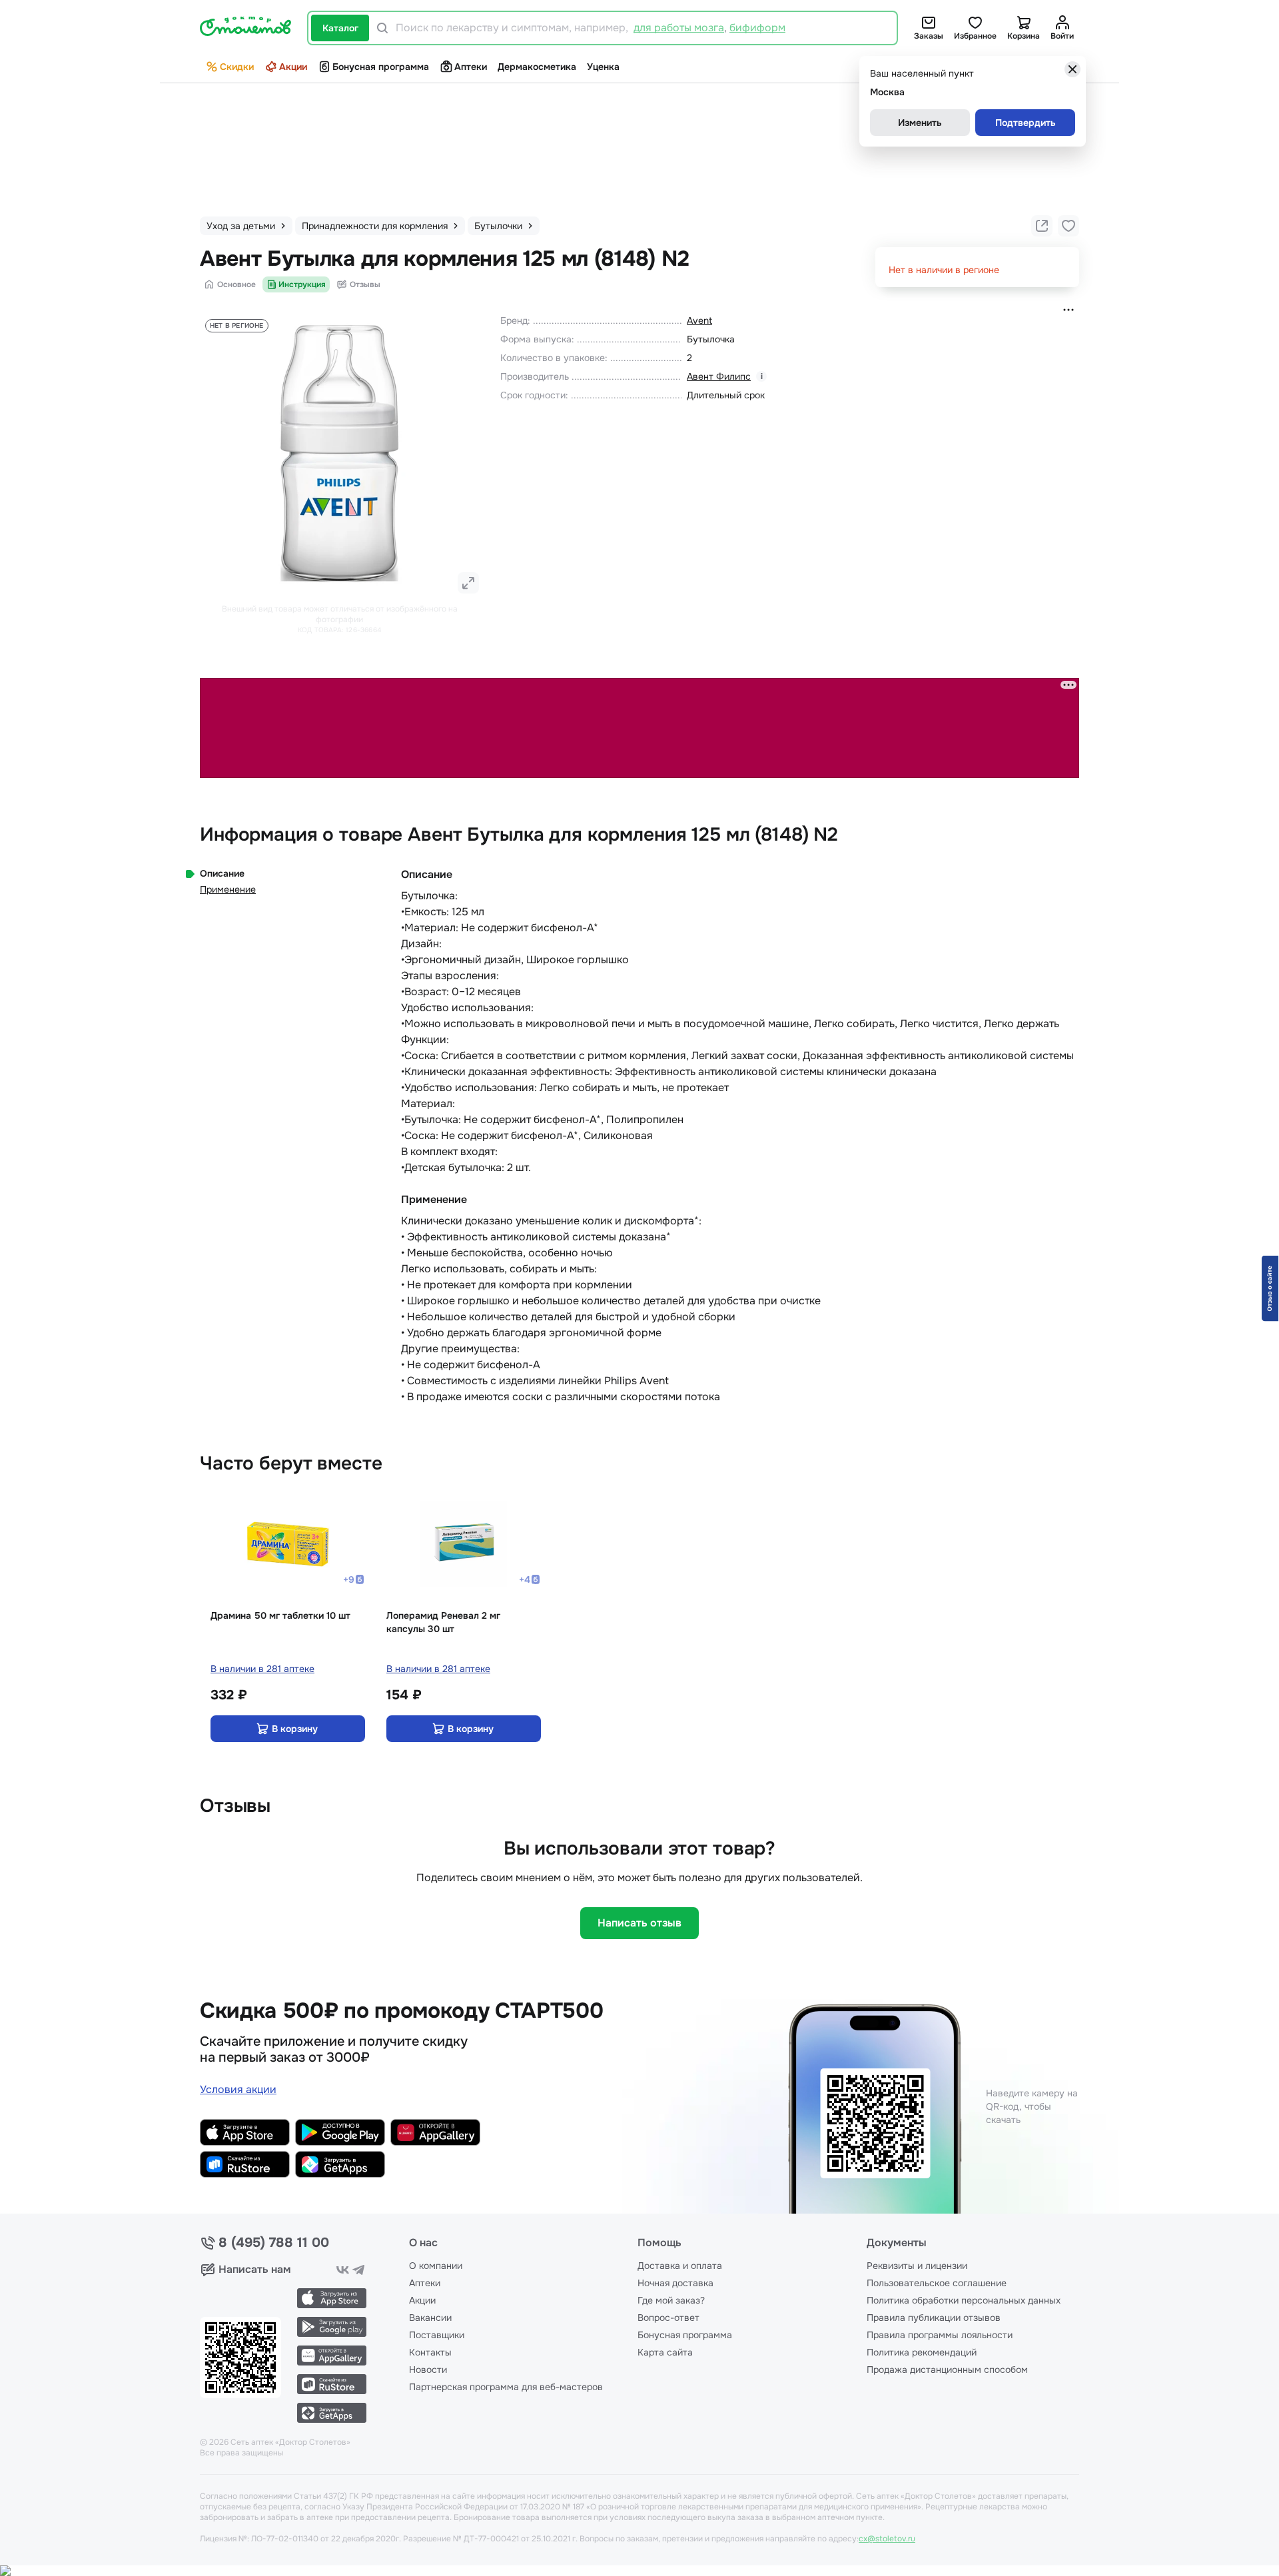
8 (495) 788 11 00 (274, 2243)
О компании (436, 2266)
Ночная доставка (675, 2283)
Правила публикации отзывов (934, 2318)
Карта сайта (665, 2352)
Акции (293, 67)
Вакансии (430, 2318)
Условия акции (238, 2089)
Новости (428, 2369)
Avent (699, 320)
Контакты (430, 2352)
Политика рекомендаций (922, 2352)
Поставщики (437, 2335)
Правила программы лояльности (940, 2335)
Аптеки (471, 67)
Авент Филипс (719, 376)
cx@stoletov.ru (887, 2539)
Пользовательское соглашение (937, 2283)
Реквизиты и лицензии (917, 2266)
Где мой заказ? (671, 2300)
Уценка (603, 67)
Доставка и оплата (680, 2266)
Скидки (237, 67)
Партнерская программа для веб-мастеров (506, 2387)
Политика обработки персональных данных (964, 2300)
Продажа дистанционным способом (947, 2369)
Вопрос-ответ (668, 2318)
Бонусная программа (381, 67)
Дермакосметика (537, 67)
